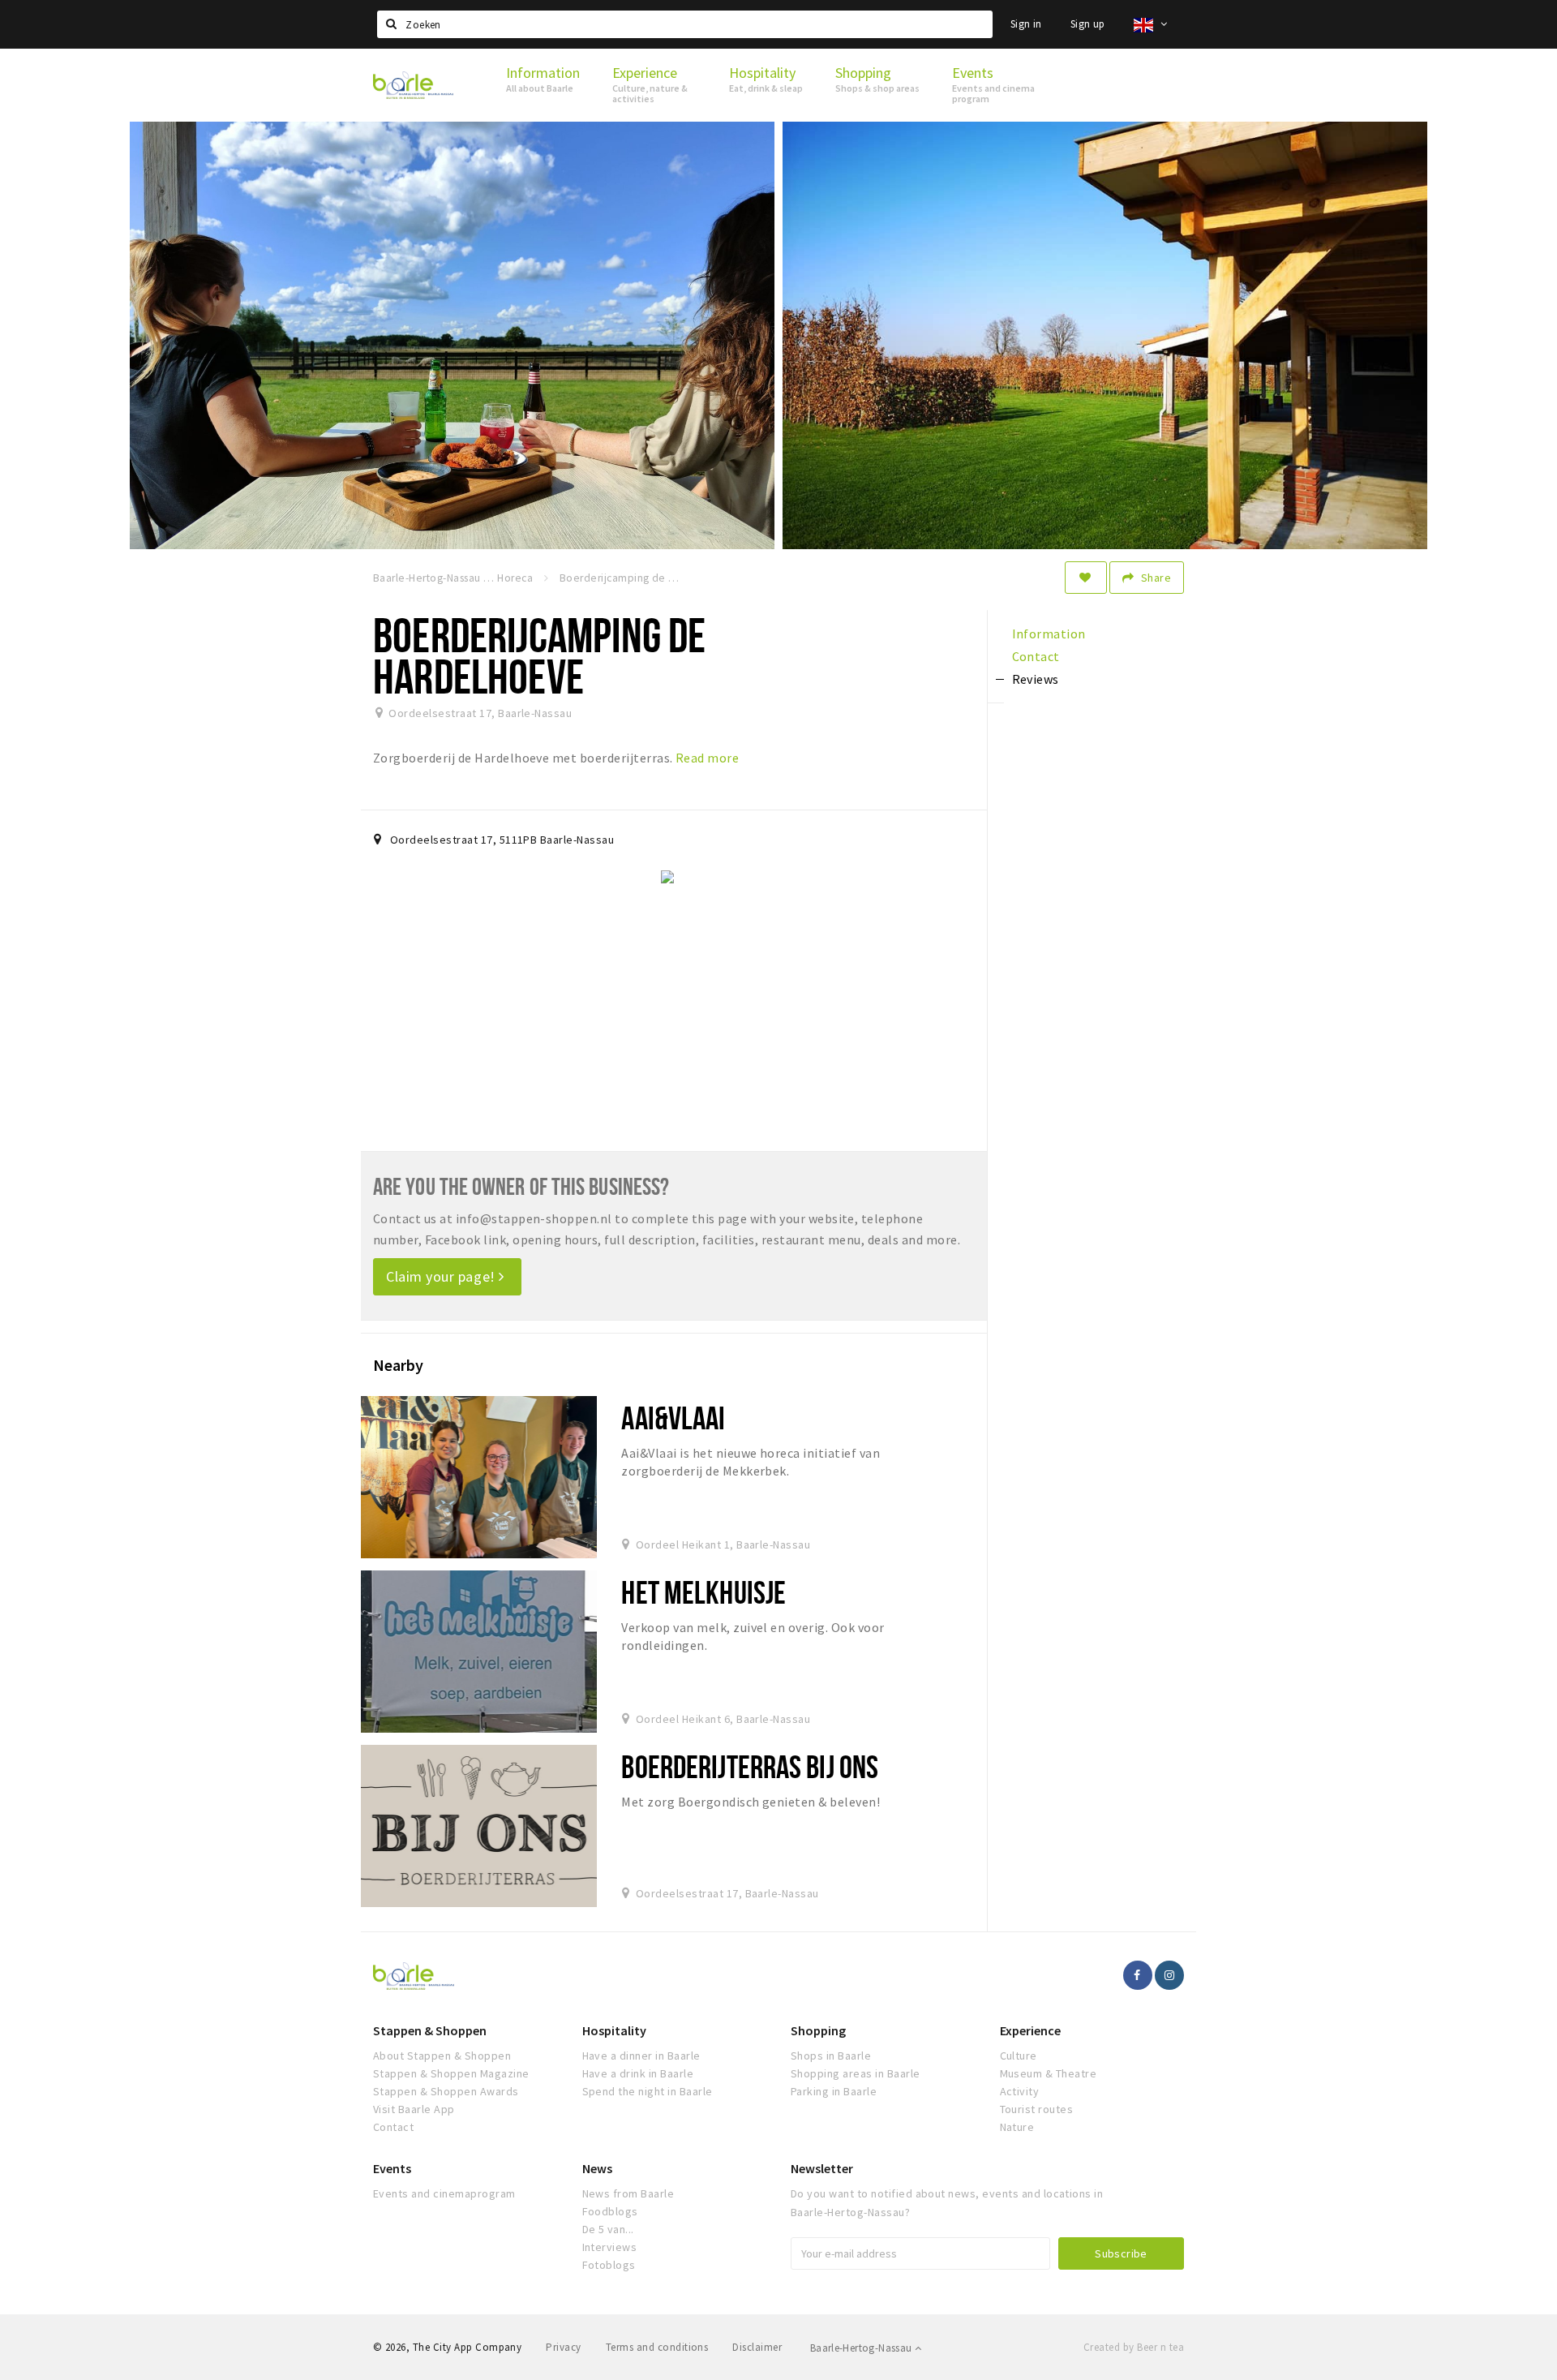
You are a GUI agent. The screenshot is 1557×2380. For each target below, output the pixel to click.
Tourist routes (1037, 2109)
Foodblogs (610, 2211)
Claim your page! (442, 1276)
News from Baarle (628, 2193)
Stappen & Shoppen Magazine (451, 2073)
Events (392, 2168)
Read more (707, 758)
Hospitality (614, 2030)
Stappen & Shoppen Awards (446, 2091)
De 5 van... (608, 2229)
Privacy (563, 2347)
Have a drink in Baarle (638, 2073)
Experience (1030, 2030)
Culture (1019, 2056)
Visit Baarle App (414, 2109)
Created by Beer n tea (1134, 2347)
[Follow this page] (1086, 578)
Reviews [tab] (1036, 679)
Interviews (610, 2247)
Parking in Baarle (834, 2091)
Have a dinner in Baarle (641, 2056)
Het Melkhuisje (703, 1592)
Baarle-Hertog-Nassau (862, 2348)
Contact (393, 2127)
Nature (1017, 2127)
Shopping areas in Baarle (856, 2073)
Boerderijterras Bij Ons (750, 1766)
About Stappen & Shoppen (442, 2056)
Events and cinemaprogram (444, 2193)
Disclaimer (757, 2347)
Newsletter (822, 2168)
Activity (1020, 2091)
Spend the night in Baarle (648, 2091)
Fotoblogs (609, 2265)
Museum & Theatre (1049, 2073)
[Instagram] (1169, 1975)
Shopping (818, 2030)
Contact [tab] (1036, 656)
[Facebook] (1138, 1975)
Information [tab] (1049, 634)
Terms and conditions (657, 2347)
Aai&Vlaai (673, 1418)
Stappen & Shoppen (430, 2030)
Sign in (1026, 24)
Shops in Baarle (831, 2056)
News (597, 2168)
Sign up (1088, 24)
